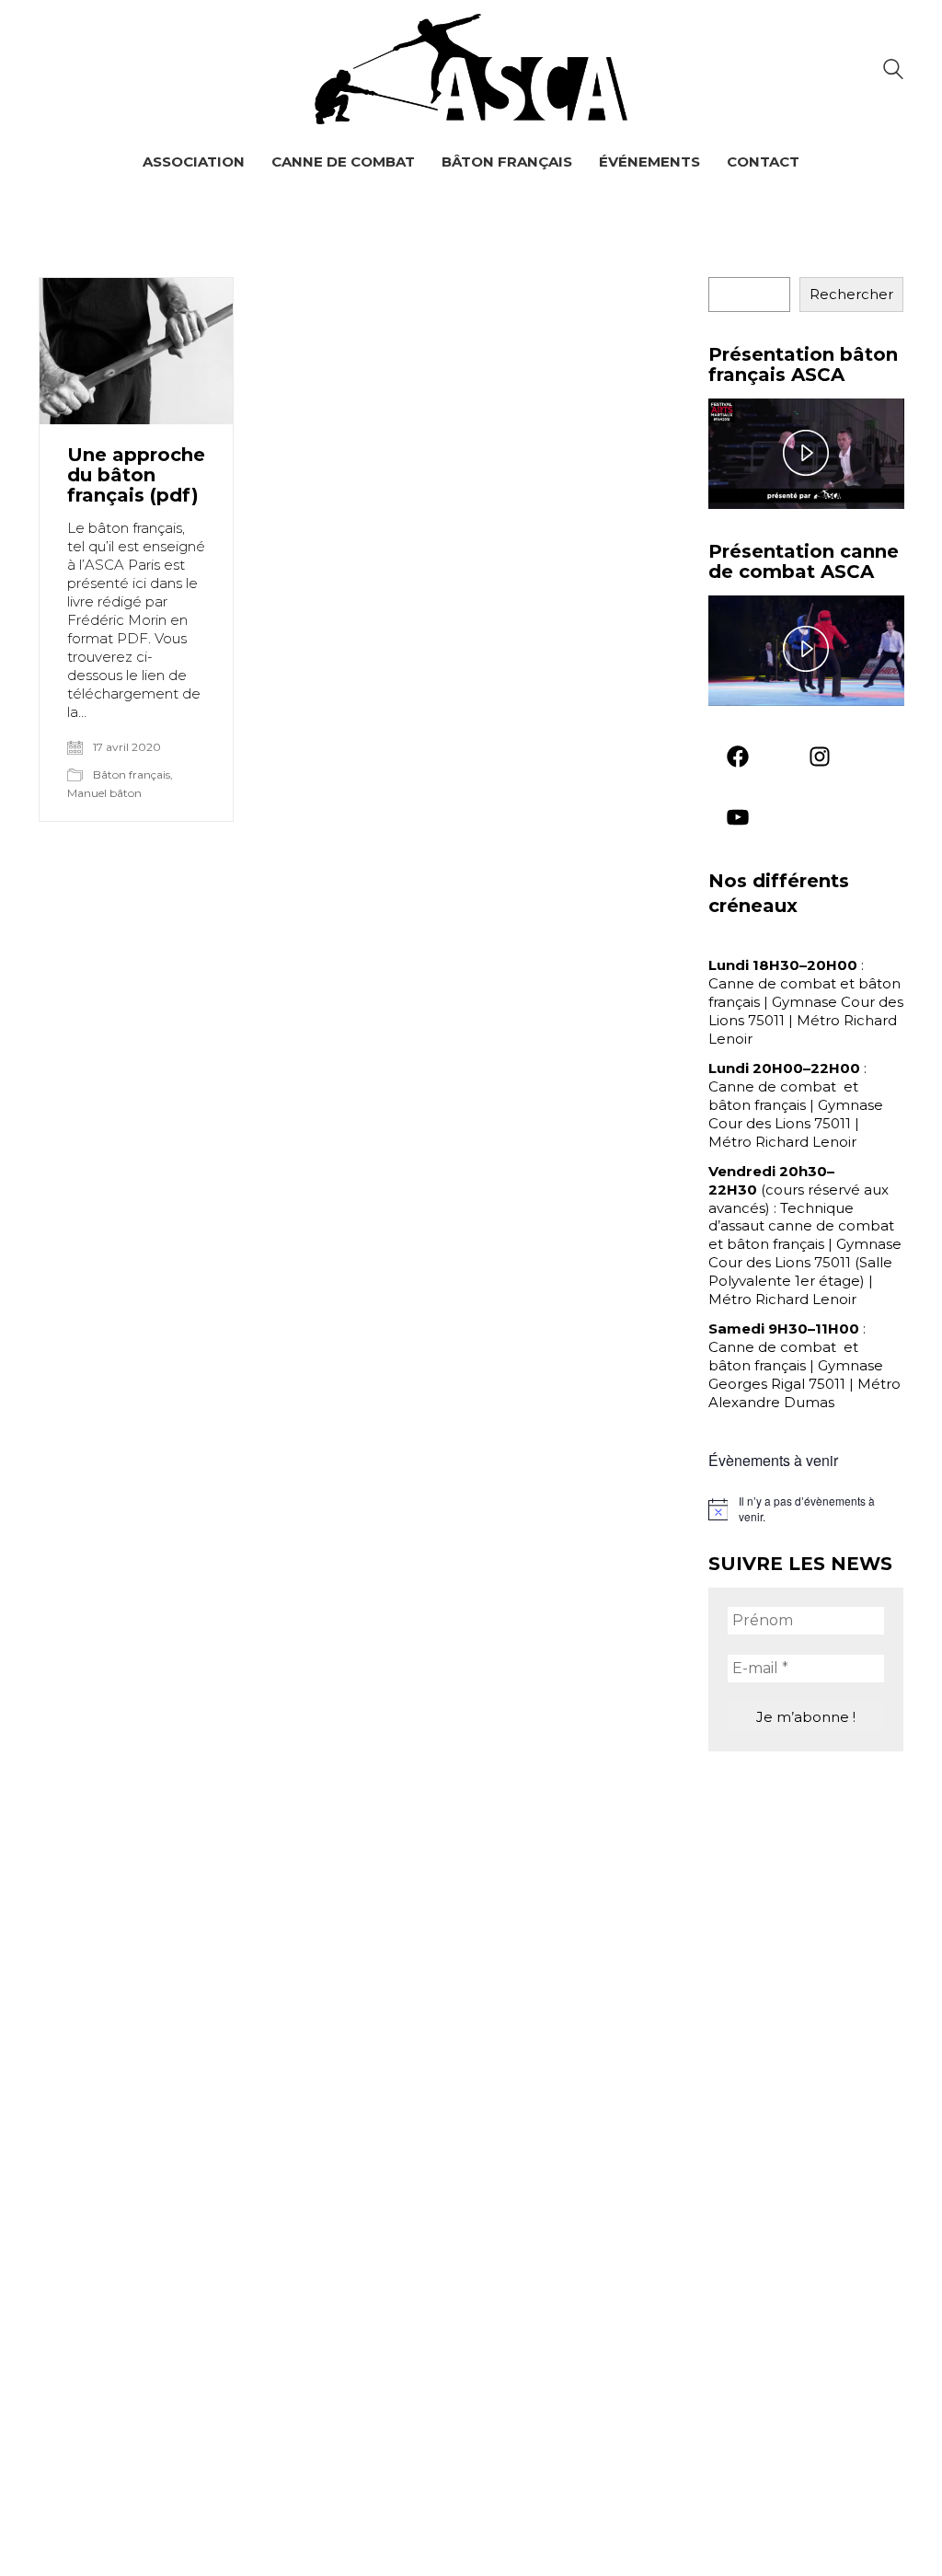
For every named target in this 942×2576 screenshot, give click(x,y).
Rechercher (851, 294)
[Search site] (893, 71)
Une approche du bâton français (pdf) (136, 475)
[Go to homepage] (471, 69)
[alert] (806, 1509)
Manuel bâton (104, 793)
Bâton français (132, 774)
